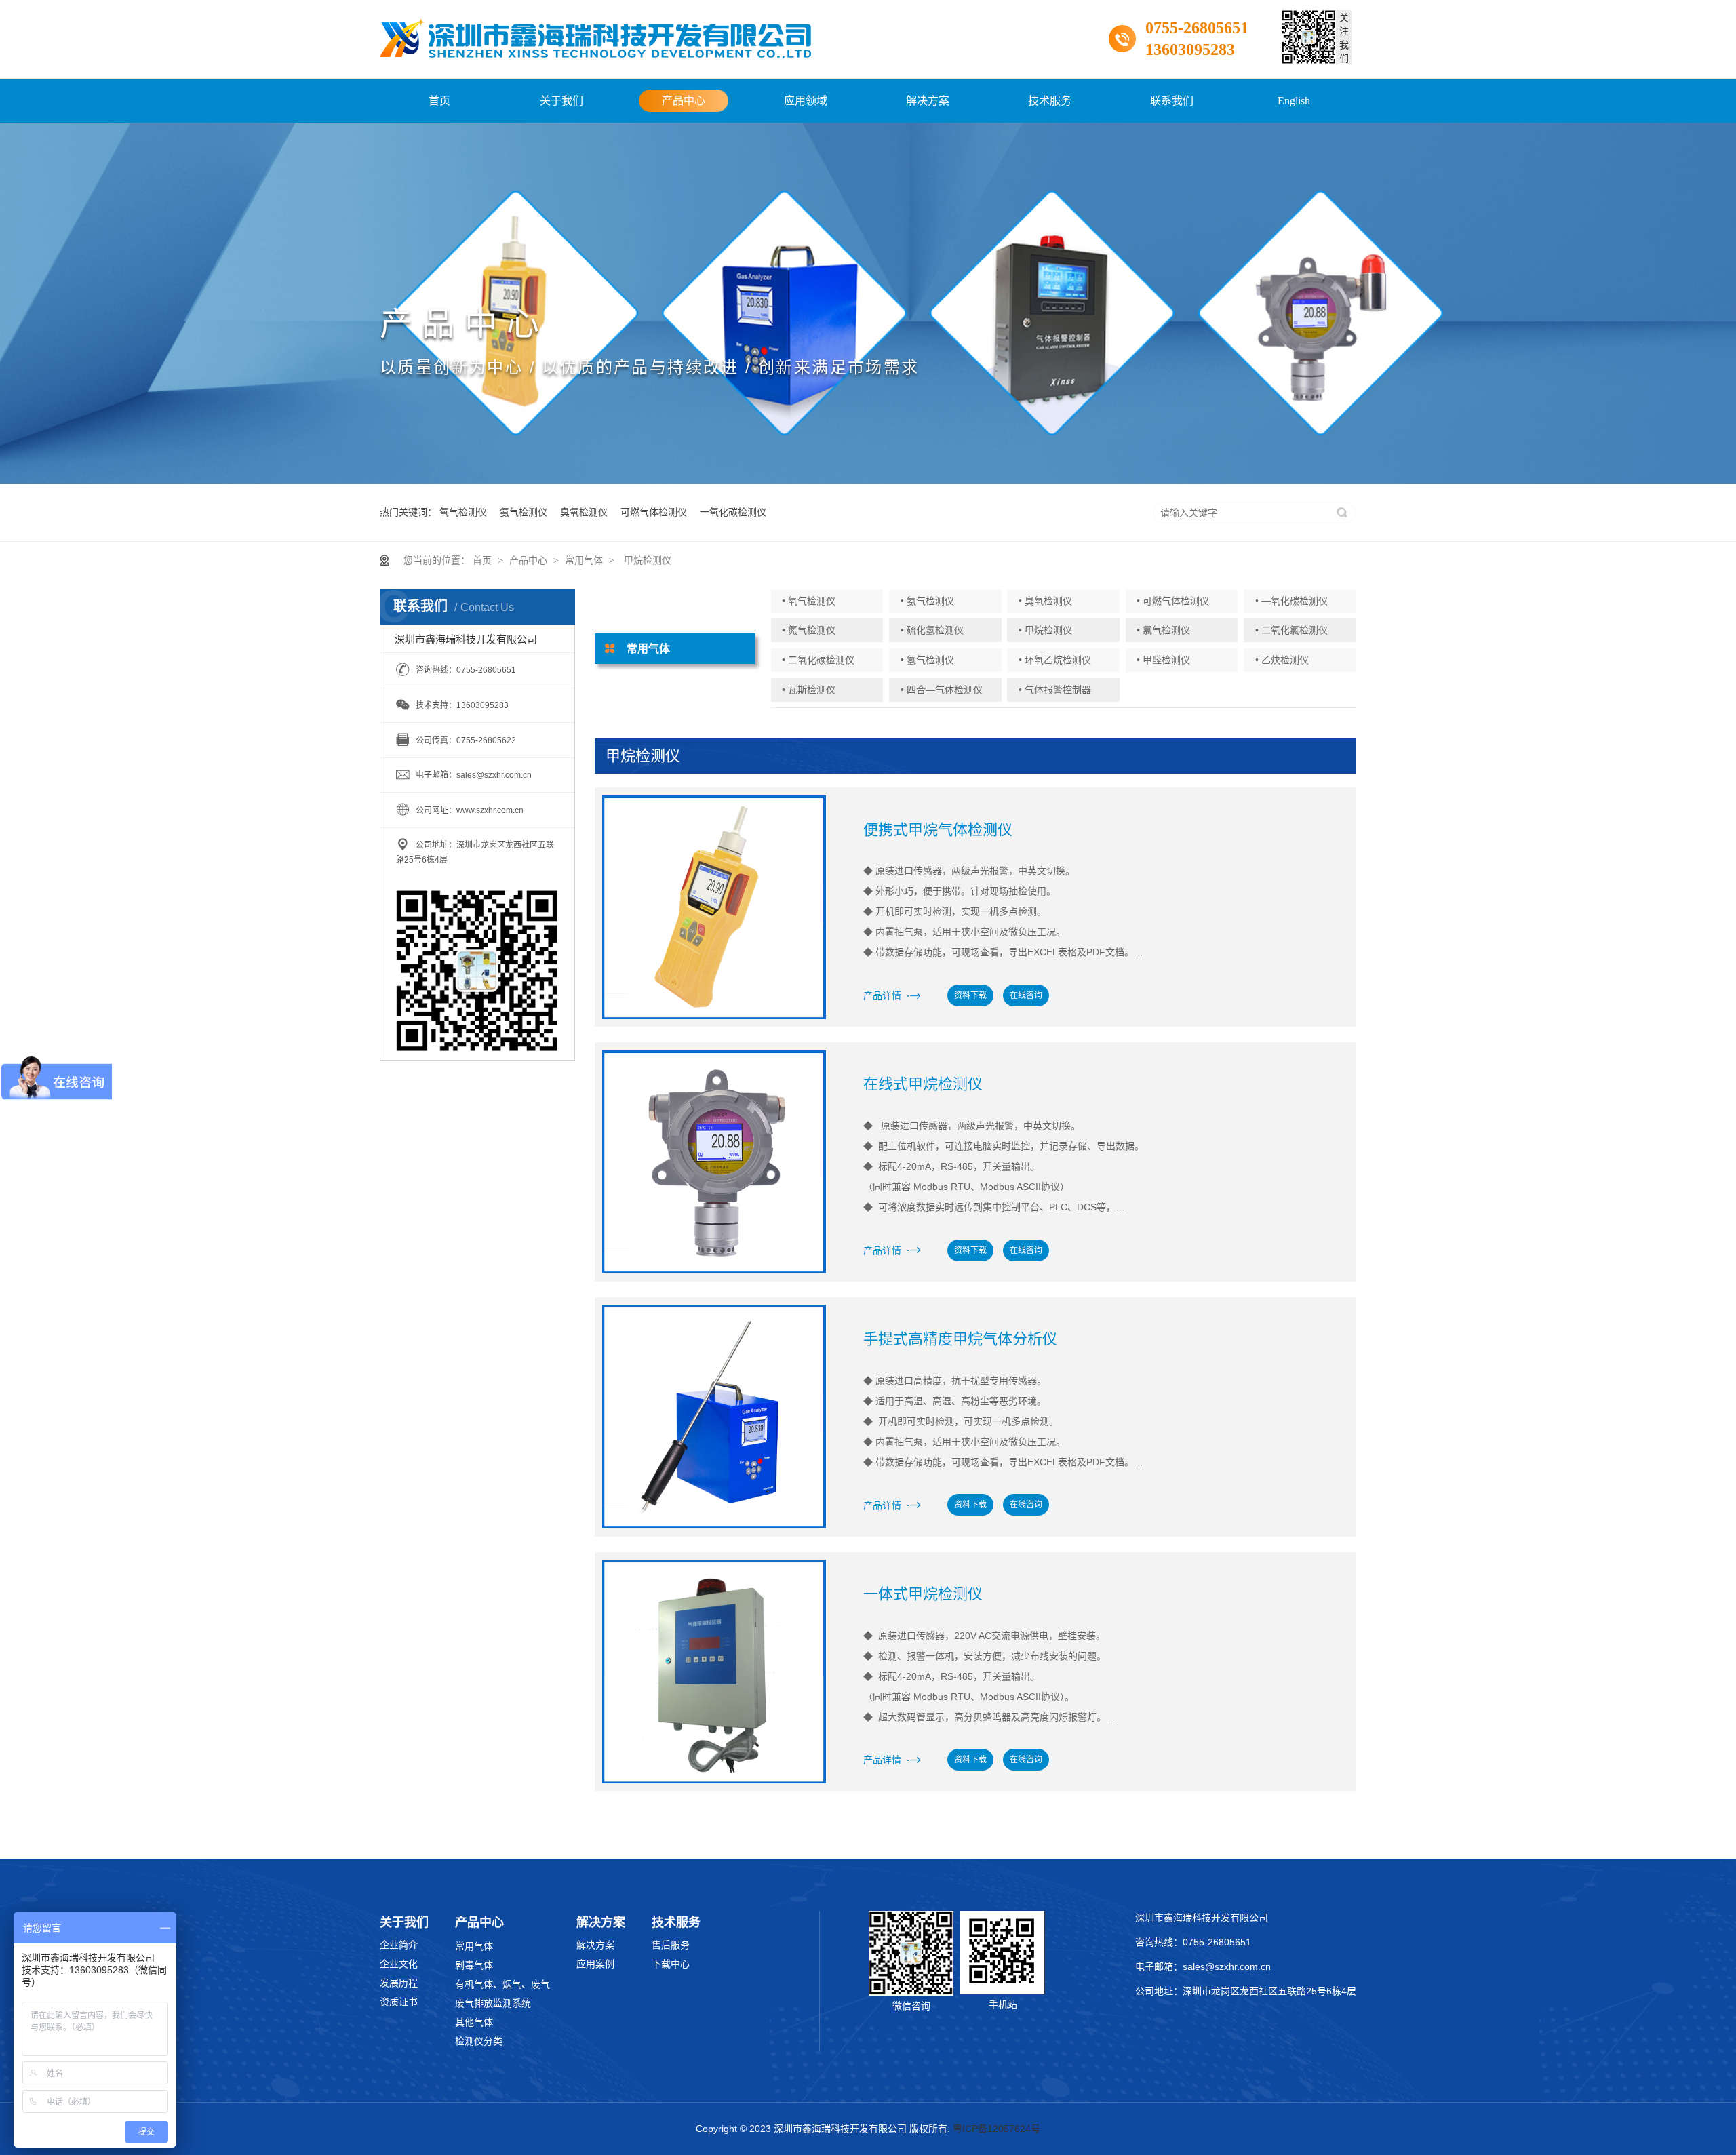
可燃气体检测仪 (654, 512)
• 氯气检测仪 (1163, 630)
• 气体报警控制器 (1055, 690)
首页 (439, 101)
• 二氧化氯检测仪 (1291, 630)
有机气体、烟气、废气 (502, 1984)
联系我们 (1172, 101)
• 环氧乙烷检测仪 (1055, 660)
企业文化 (399, 1964)
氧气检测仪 (463, 512)
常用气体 (584, 560)
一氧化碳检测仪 (733, 512)
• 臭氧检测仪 (1045, 601)
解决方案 (928, 101)
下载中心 (671, 1964)
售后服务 (671, 1945)
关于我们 (561, 101)
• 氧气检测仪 (809, 601)
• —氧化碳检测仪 (1291, 601)
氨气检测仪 (524, 512)
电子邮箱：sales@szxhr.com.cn (1203, 1966)
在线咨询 (1026, 995)
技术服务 (1050, 101)
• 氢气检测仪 (927, 660)
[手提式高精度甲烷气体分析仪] (714, 1417)
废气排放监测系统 (493, 2003)
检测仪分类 (479, 2041)
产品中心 (684, 101)
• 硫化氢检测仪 (932, 630)
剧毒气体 (474, 1965)
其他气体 (474, 2022)
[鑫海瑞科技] (595, 39)
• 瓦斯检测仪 (809, 690)
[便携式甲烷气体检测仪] (714, 907)
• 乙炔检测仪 (1282, 660)
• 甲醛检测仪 (1163, 660)
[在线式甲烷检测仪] (714, 1162)
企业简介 (399, 1945)
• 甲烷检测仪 (1045, 630)
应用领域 (806, 101)
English (1294, 101)
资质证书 (399, 2002)
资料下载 (970, 995)
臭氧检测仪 (584, 512)
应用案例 (595, 1964)
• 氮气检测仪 (809, 630)
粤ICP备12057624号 (997, 2129)
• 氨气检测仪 (927, 601)
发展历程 (399, 1983)
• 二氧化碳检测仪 (818, 660)
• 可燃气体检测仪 (1173, 601)
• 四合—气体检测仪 (942, 690)
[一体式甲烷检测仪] (714, 1672)
